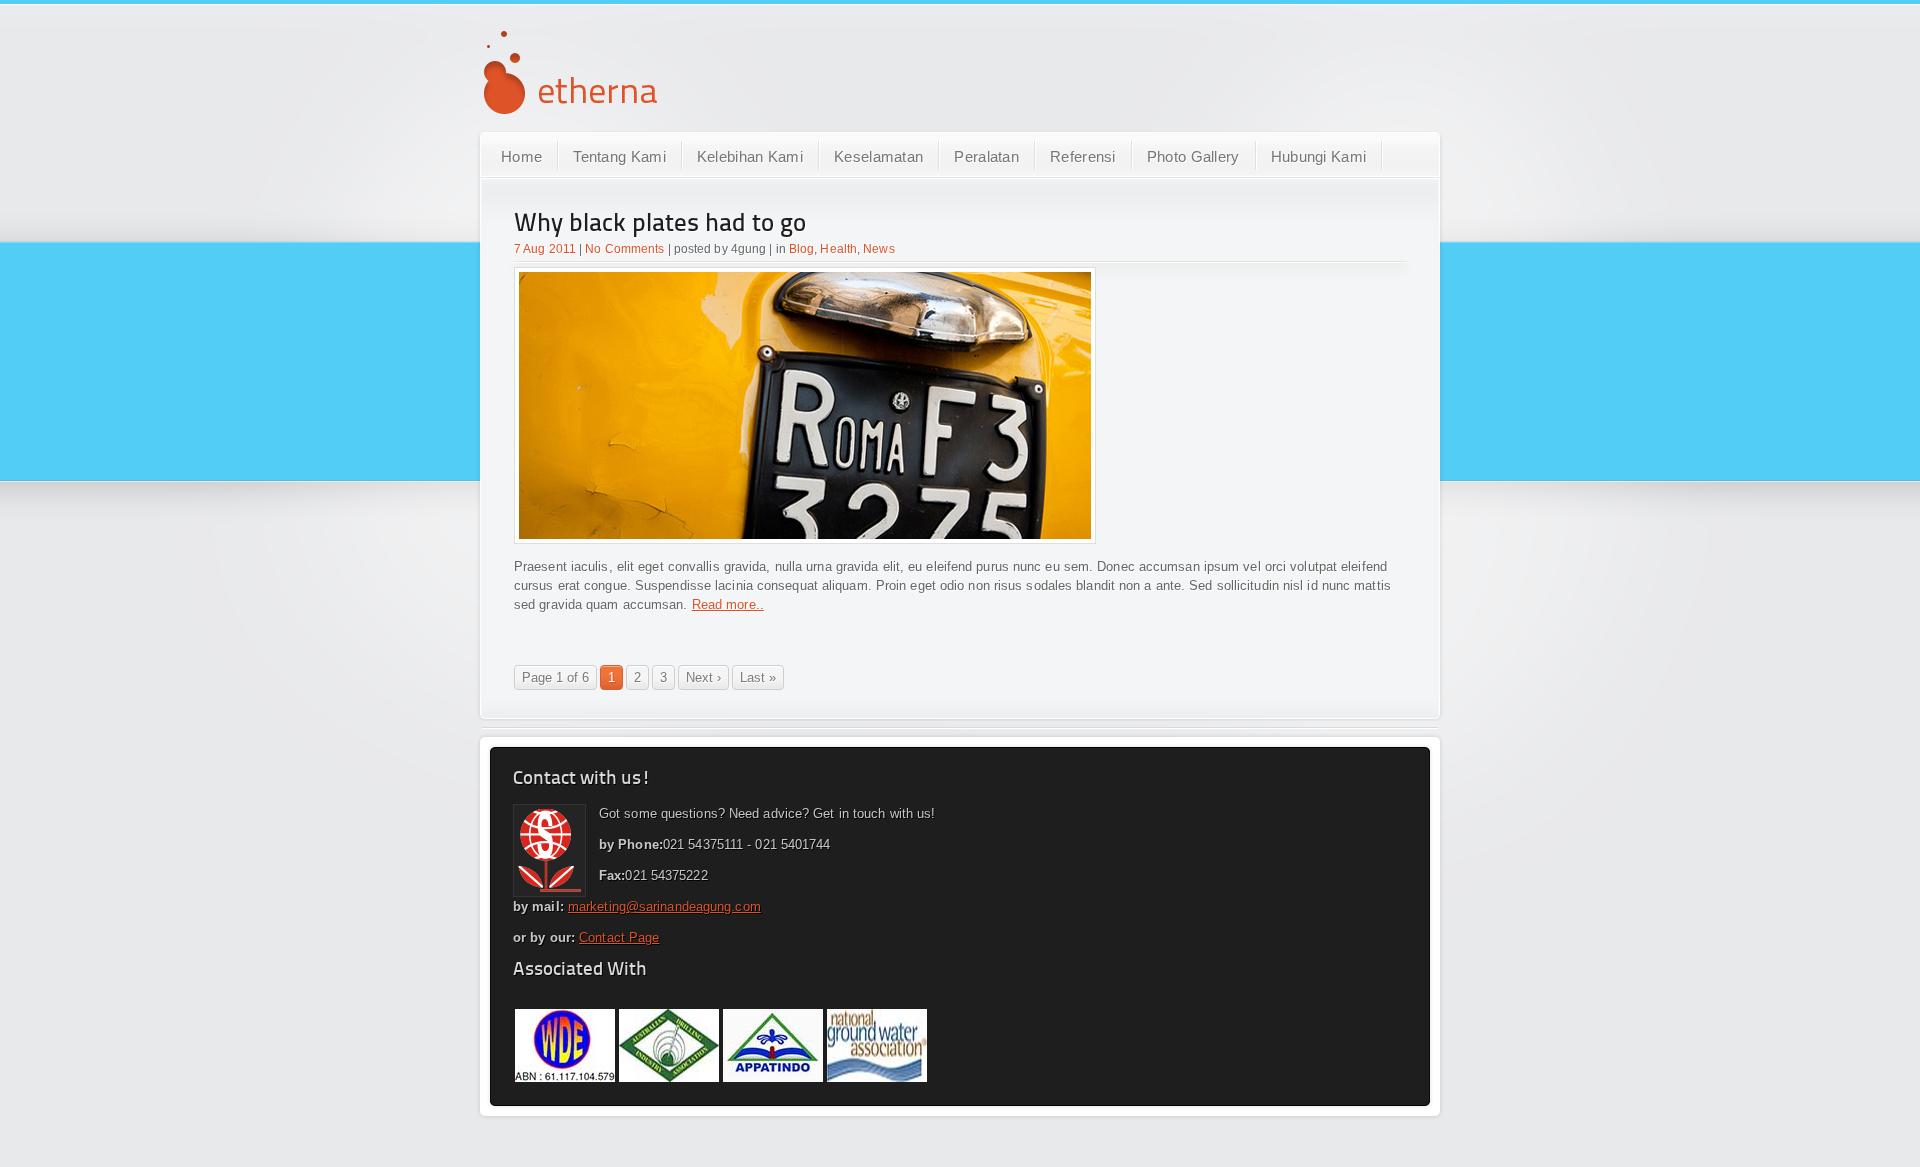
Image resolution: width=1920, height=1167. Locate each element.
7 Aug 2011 (545, 249)
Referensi (1083, 156)
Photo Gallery (1193, 156)
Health (838, 249)
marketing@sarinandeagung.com (664, 906)
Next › (703, 677)
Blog (801, 249)
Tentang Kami (619, 156)
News (878, 249)
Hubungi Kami (1319, 156)
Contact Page (619, 937)
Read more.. (728, 604)
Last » (758, 677)
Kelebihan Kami (750, 156)
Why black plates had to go (660, 224)
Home (521, 156)
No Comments (624, 249)
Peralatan (986, 156)
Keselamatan (878, 156)
